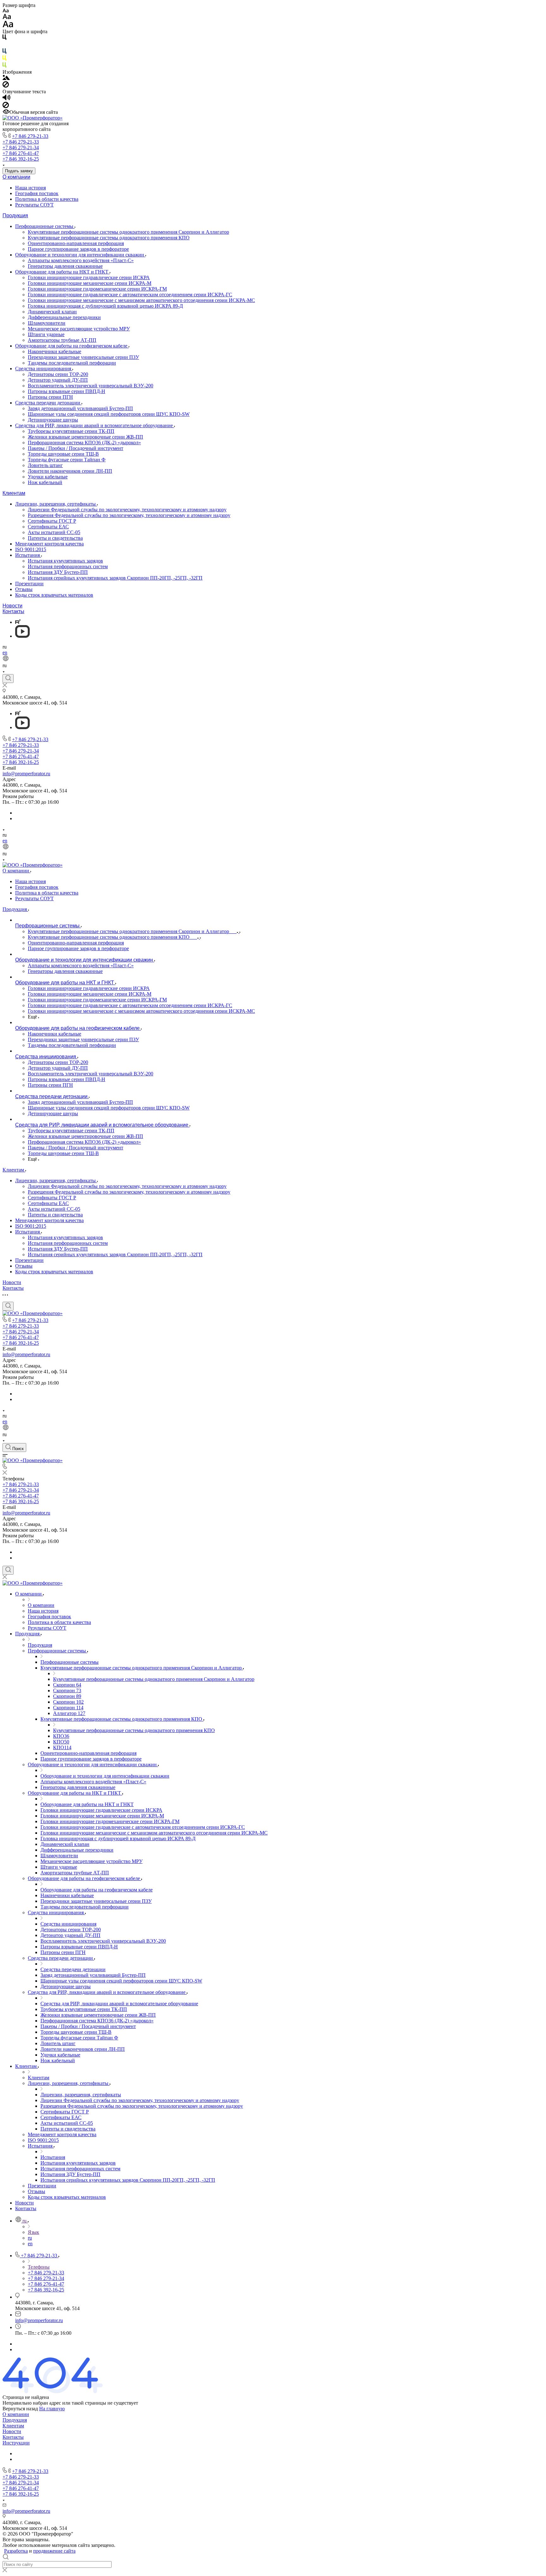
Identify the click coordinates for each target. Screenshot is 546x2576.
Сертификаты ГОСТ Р (52, 521)
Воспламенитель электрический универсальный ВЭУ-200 (91, 386)
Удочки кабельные (48, 477)
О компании (16, 177)
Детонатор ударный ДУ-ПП (58, 380)
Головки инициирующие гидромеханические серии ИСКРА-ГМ (97, 289)
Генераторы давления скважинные (65, 266)
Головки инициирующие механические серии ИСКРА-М (90, 283)
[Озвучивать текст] (6, 99)
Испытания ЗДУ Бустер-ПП (58, 572)
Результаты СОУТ (34, 205)
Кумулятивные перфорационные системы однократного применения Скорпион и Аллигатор (128, 232)
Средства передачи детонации (48, 403)
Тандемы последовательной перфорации (72, 363)
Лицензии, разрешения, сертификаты (56, 504)
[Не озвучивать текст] (6, 106)
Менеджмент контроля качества (49, 544)
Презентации (29, 584)
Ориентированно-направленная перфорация (76, 243)
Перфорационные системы (45, 226)
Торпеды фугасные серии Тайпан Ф (67, 460)
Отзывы (24, 589)
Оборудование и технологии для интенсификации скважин (80, 255)
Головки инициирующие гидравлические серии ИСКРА (89, 277)
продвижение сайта (54, 2551)
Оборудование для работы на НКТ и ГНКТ (62, 272)
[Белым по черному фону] (4, 45)
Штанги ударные (46, 334)
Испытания (28, 555)
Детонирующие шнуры (53, 420)
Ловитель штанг (45, 465)
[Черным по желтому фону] (4, 59)
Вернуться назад (20, 2409)
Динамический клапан (52, 312)
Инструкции (16, 2443)
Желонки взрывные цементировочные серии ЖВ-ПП (85, 437)
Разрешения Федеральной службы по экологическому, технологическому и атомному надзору (129, 515)
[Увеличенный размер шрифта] (8, 26)
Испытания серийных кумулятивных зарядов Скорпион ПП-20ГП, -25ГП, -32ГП (115, 578)
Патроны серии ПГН (50, 397)
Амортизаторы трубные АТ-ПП (62, 340)
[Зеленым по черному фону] (4, 66)
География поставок (37, 193)
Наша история (30, 188)
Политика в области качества (47, 199)
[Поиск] (8, 679)
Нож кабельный (45, 482)
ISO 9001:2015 (31, 549)
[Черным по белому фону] (4, 38)
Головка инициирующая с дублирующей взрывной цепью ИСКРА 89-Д (105, 306)
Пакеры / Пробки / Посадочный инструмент (76, 448)
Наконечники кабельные (55, 351)
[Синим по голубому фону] (4, 52)
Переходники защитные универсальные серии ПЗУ (83, 357)
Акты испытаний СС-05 (54, 532)
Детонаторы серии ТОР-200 (58, 374)
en (5, 652)
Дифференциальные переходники (64, 317)
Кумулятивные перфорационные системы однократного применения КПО (109, 238)
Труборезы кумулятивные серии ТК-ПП (71, 431)
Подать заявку (19, 171)
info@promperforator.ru (26, 774)
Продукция (15, 215)
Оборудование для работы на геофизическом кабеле (72, 346)
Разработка (16, 2551)
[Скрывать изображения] (6, 86)
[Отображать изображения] (6, 78)
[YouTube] (22, 636)
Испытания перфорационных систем (68, 566)
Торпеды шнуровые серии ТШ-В (63, 454)
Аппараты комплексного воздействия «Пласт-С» (81, 260)
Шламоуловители (47, 323)
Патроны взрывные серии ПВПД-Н (67, 391)
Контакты (13, 611)
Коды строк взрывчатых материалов (54, 595)
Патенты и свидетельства (55, 538)
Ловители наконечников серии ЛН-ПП (70, 471)
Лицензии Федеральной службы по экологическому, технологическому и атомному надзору (127, 510)
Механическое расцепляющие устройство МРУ (79, 329)
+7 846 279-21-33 (30, 136)
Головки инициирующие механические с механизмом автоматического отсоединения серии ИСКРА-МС (141, 300)
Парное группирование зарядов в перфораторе (78, 249)
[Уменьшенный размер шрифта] (6, 11)
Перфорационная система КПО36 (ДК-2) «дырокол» (84, 443)
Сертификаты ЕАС (48, 527)
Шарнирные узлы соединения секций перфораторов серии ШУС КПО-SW (109, 414)
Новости (12, 606)
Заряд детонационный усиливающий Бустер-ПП (80, 408)
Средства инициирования (44, 369)
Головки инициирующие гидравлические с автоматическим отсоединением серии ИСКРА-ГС (130, 295)
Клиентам (14, 493)
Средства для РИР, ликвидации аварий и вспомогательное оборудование (95, 425)
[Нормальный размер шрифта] (7, 18)
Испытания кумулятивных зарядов (65, 561)
